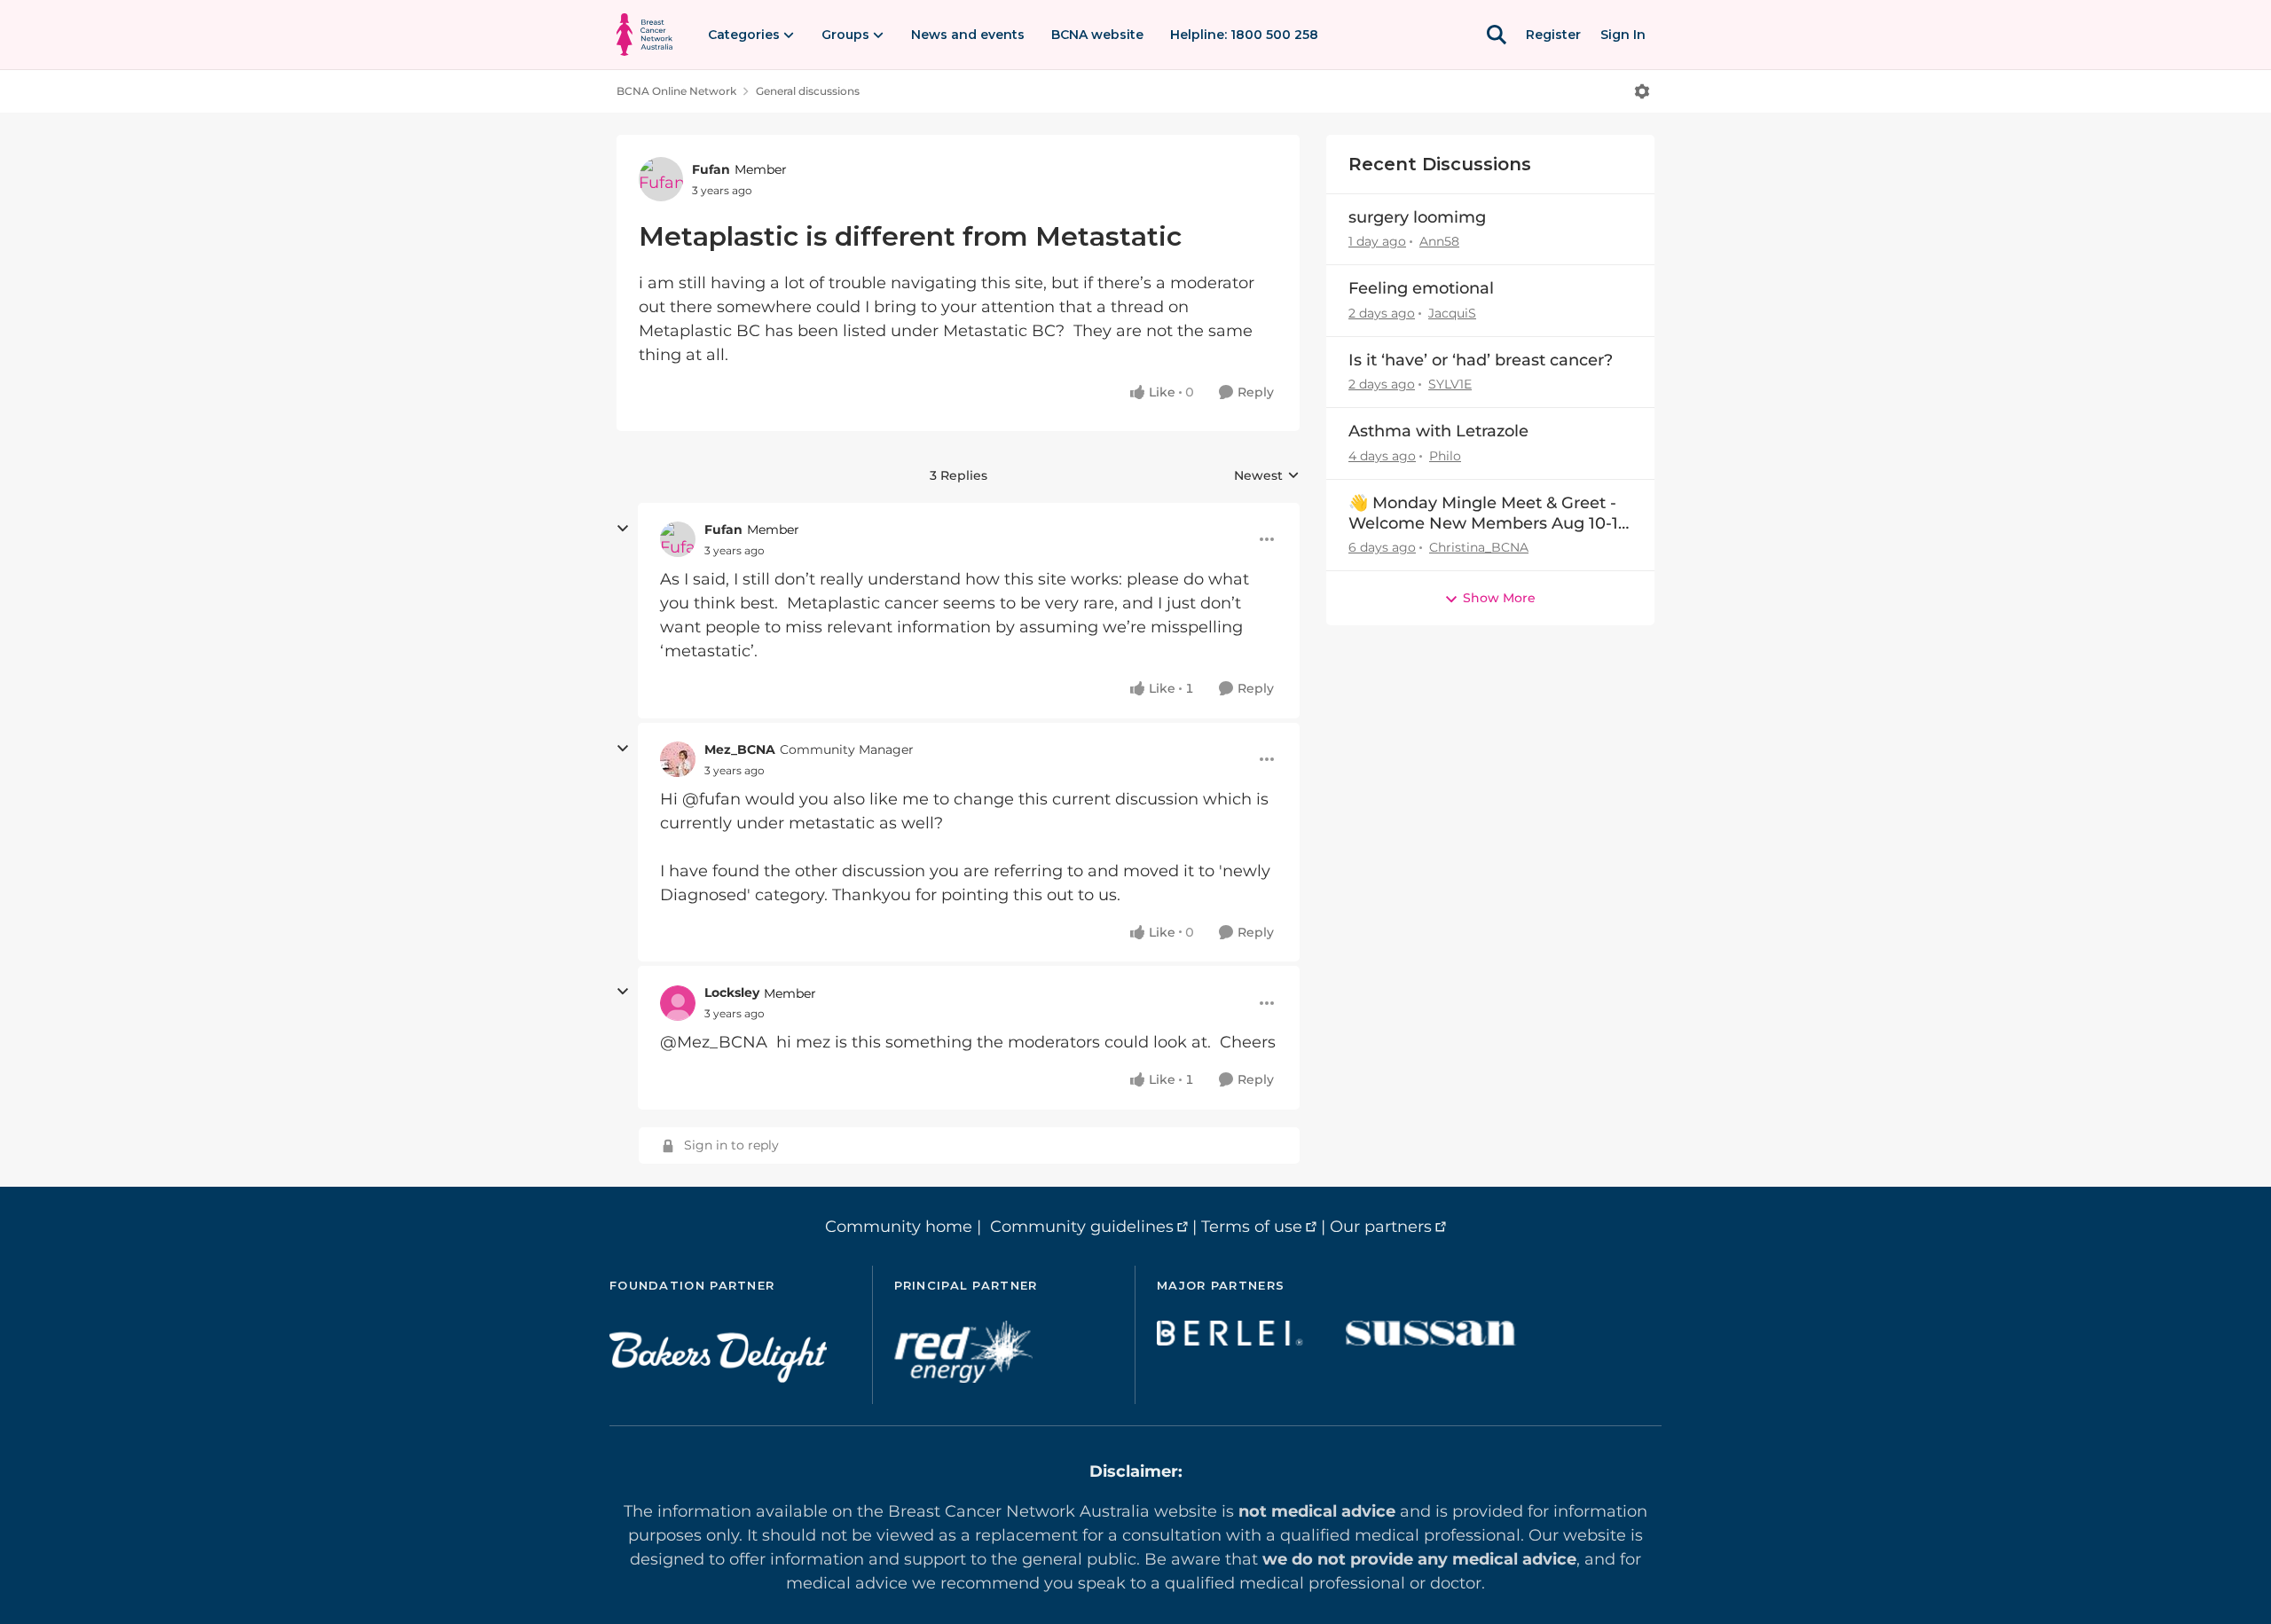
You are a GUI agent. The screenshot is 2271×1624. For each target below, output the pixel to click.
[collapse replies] (623, 529)
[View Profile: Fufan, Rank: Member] (661, 179)
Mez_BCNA (740, 749)
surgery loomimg (1417, 217)
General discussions (808, 91)
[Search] (1497, 35)
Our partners (1381, 1227)
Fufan (711, 169)
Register (1553, 35)
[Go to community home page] (644, 35)
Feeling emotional (1421, 288)
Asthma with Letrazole (1438, 431)
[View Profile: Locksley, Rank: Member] (678, 1003)
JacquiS (1452, 313)
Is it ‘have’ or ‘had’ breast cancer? (1481, 360)
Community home (899, 1227)
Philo (1445, 456)
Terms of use (1252, 1227)
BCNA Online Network (676, 91)
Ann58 (1439, 241)
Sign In (1623, 35)
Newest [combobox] (1267, 476)
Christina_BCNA (1479, 547)
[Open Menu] (1642, 91)
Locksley (732, 992)
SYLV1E (1450, 384)
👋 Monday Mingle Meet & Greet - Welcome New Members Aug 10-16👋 (1488, 514)
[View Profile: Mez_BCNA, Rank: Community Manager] (678, 759)
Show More (1499, 598)
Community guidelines (1082, 1227)
